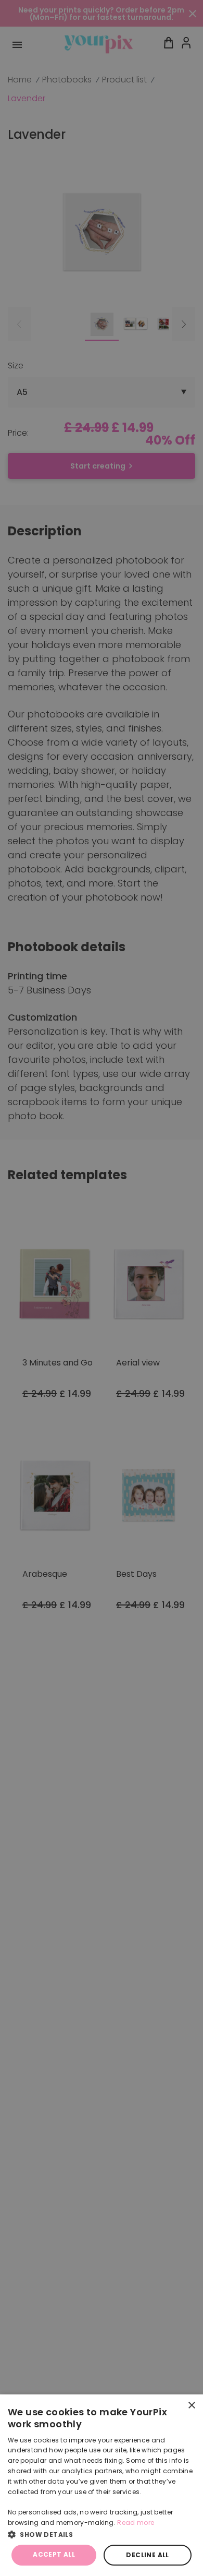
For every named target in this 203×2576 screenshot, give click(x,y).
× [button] (191, 2406)
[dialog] (102, 2485)
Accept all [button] (54, 2554)
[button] (102, 2534)
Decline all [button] (147, 2555)
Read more (136, 2523)
